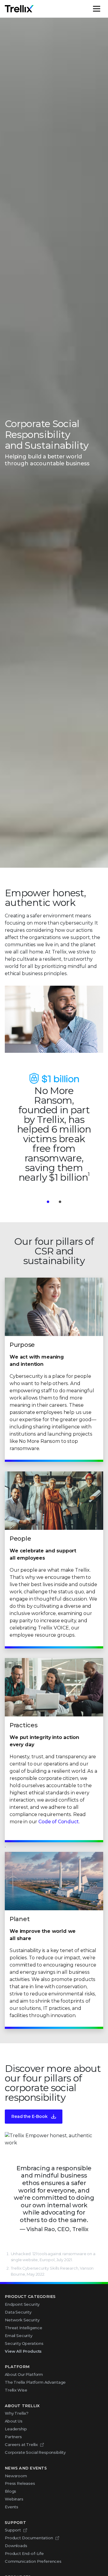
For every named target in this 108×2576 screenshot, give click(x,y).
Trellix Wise (16, 2390)
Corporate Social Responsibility (35, 2452)
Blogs (10, 2491)
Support (13, 2530)
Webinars (14, 2499)
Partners (13, 2437)
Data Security (18, 2312)
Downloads (16, 2546)
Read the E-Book (30, 2116)
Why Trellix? (17, 2413)
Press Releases (20, 2483)
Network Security (22, 2320)
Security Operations (24, 2343)
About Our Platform (24, 2374)
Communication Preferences (33, 2561)
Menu (103, 9)
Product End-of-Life (24, 2553)
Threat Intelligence (24, 2328)
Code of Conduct (59, 1822)
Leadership (16, 2429)
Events (12, 2507)
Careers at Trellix (21, 2444)
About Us (14, 2421)
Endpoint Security (22, 2304)
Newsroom (16, 2476)
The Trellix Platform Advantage (35, 2382)
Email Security (19, 2336)
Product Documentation (29, 2538)
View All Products (23, 2351)
